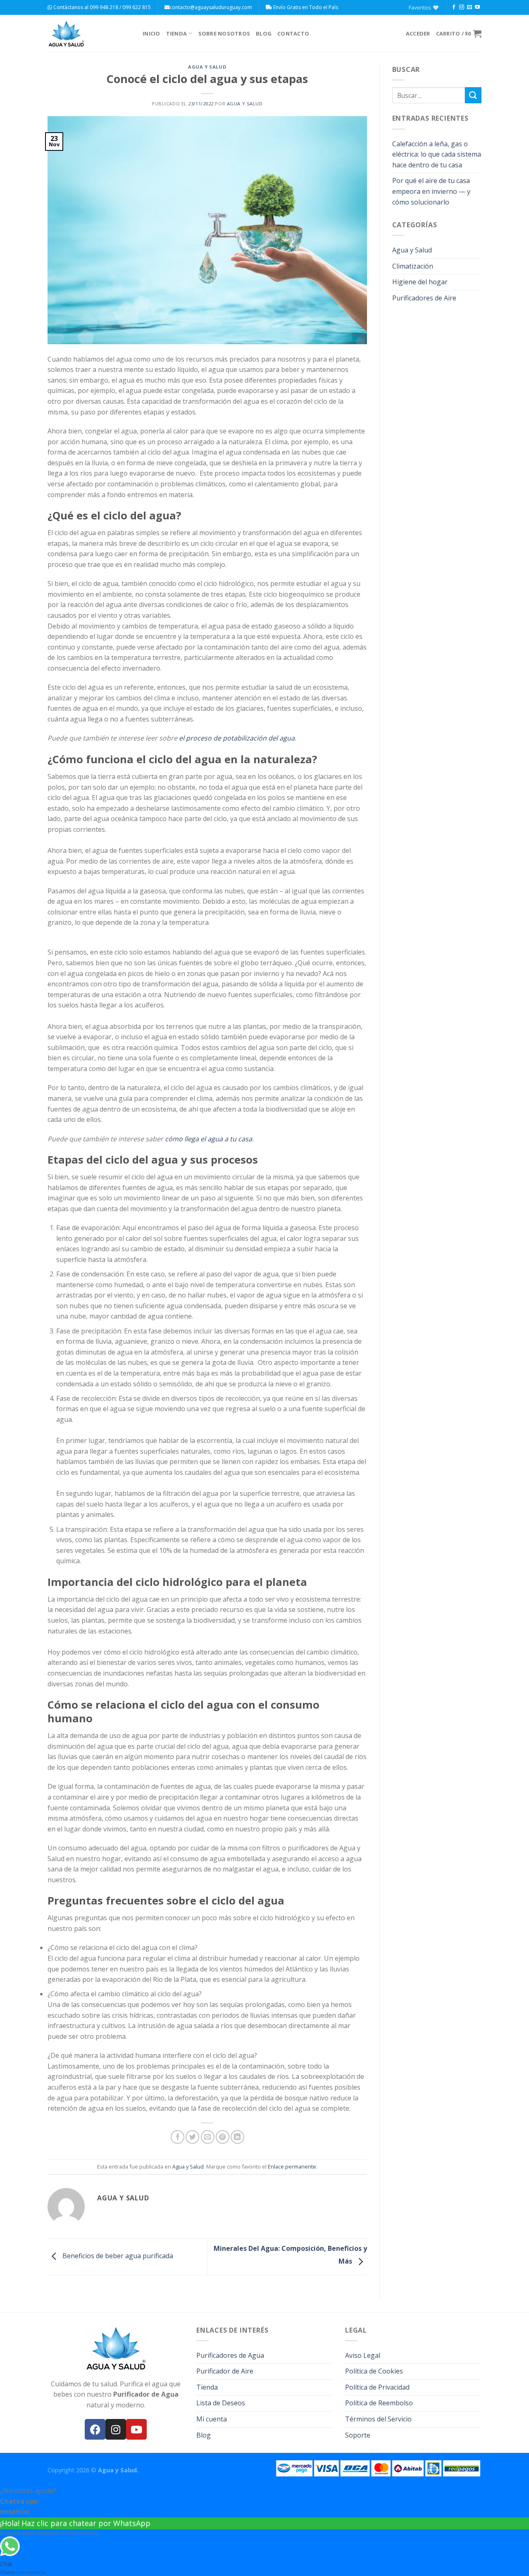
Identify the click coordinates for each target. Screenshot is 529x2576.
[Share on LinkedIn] (237, 2137)
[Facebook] (95, 2429)
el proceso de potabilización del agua (237, 738)
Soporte (358, 2435)
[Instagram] (116, 2429)
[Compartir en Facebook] (178, 2137)
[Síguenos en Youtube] (477, 7)
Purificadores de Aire (424, 298)
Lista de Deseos (221, 2403)
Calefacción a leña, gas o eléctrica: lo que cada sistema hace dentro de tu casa (437, 154)
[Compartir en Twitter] (192, 2137)
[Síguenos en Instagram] (462, 7)
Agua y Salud (207, 67)
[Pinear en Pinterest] (223, 2137)
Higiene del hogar (420, 282)
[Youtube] (136, 2429)
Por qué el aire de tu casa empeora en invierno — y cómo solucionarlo (431, 191)
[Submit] (473, 95)
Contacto (293, 33)
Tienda (177, 33)
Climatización (413, 266)
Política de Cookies (374, 2371)
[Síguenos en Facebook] (454, 7)
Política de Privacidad (377, 2387)
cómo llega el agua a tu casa (209, 1139)
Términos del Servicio (378, 2419)
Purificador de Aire (225, 2371)
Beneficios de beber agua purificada (117, 2256)
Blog (264, 33)
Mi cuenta (212, 2419)
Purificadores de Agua (230, 2355)
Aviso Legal (363, 2355)
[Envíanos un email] (469, 7)
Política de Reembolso (379, 2403)
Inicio (151, 33)
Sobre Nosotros (224, 33)
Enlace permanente (292, 2167)
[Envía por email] (208, 2137)
